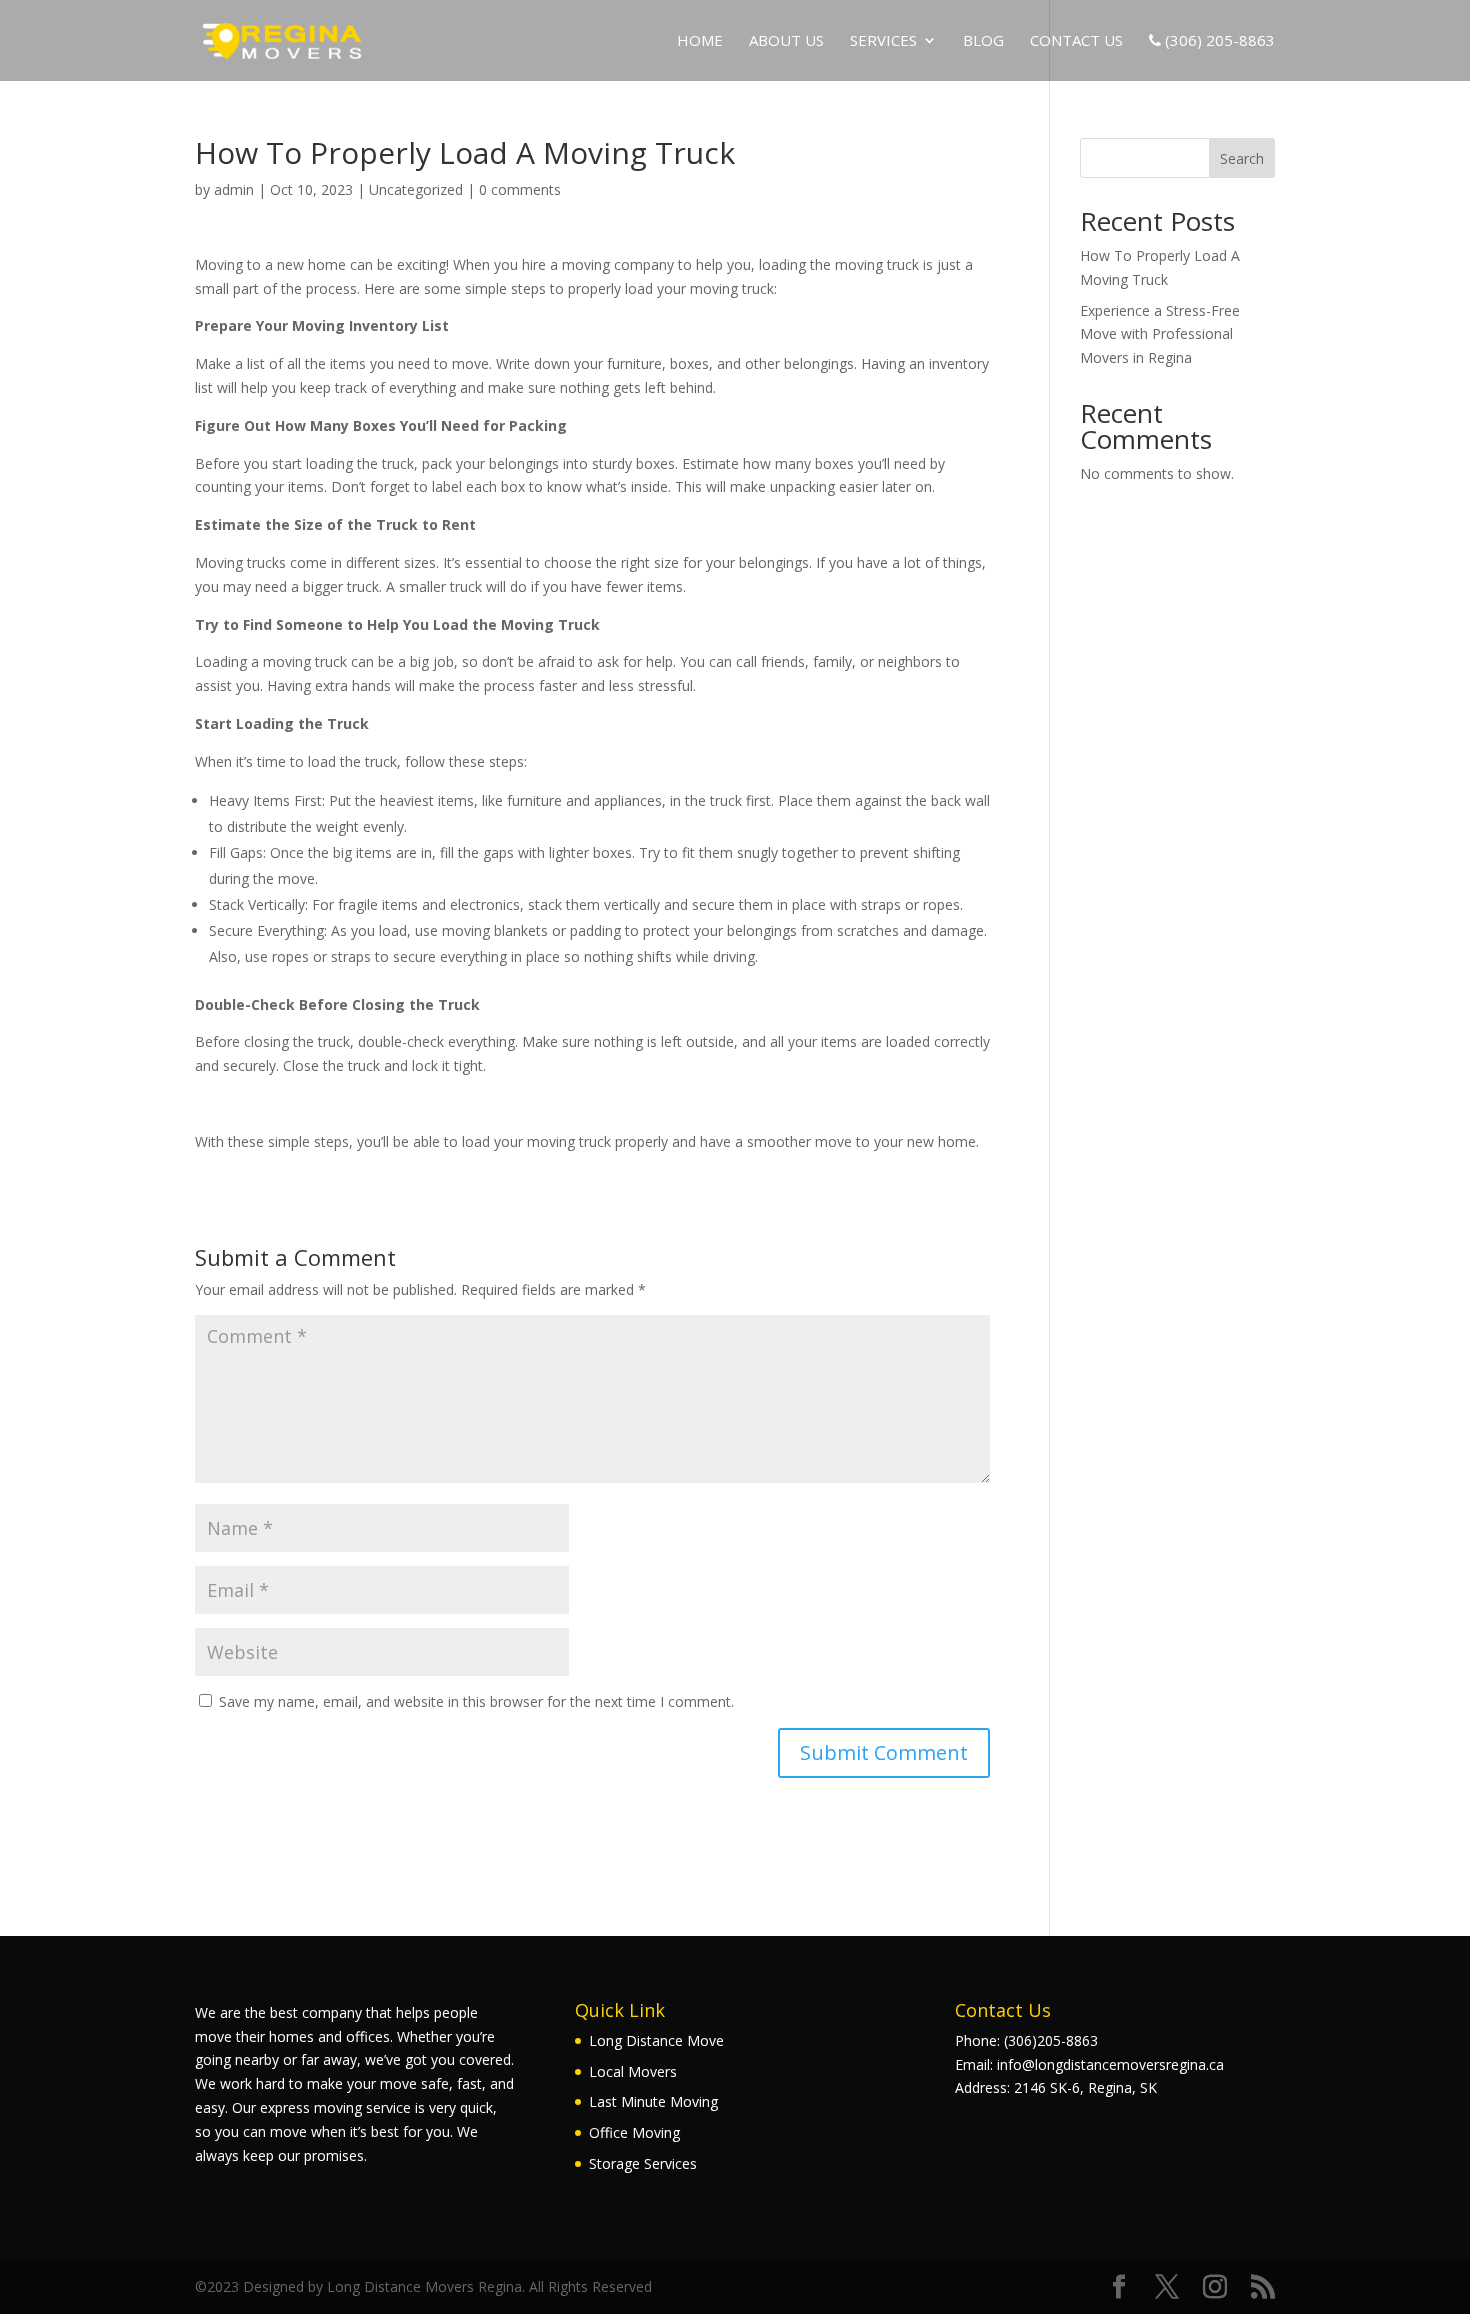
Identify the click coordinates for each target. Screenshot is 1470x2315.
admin (234, 189)
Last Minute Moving (653, 2101)
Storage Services (643, 2163)
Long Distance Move (656, 2040)
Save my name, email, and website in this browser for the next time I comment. (476, 1701)
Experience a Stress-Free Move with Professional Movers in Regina (1160, 334)
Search (1242, 158)
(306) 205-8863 (1218, 41)
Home (700, 41)
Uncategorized (416, 189)
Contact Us (1076, 41)
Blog (983, 41)
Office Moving (634, 2132)
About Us (786, 41)
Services (883, 41)
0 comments (520, 189)
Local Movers (633, 2071)
